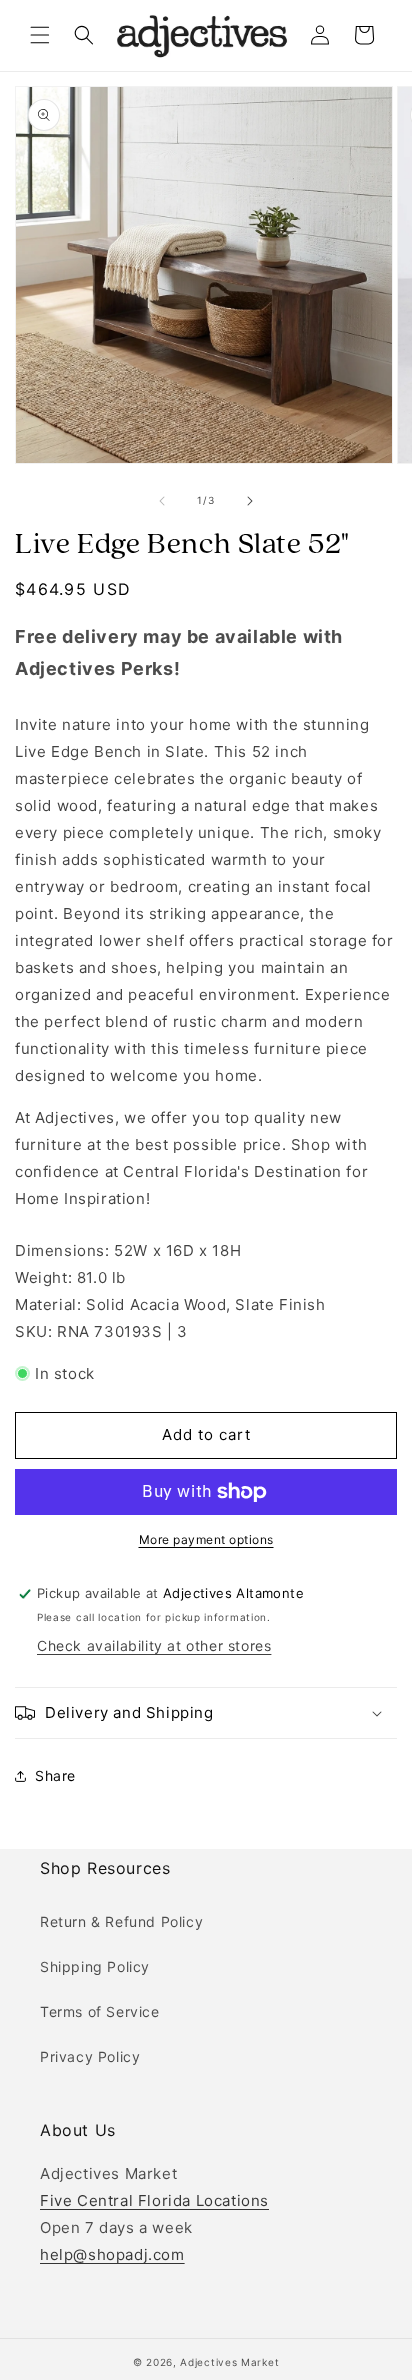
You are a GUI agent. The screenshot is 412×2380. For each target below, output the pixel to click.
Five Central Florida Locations (154, 2200)
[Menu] (40, 35)
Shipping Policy (95, 1966)
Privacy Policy (90, 2056)
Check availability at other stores (154, 1645)
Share (55, 1775)
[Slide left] (162, 501)
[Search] (84, 35)
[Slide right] (250, 501)
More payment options (206, 1539)
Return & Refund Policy (121, 1921)
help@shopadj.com (112, 2254)
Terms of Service (100, 2011)
